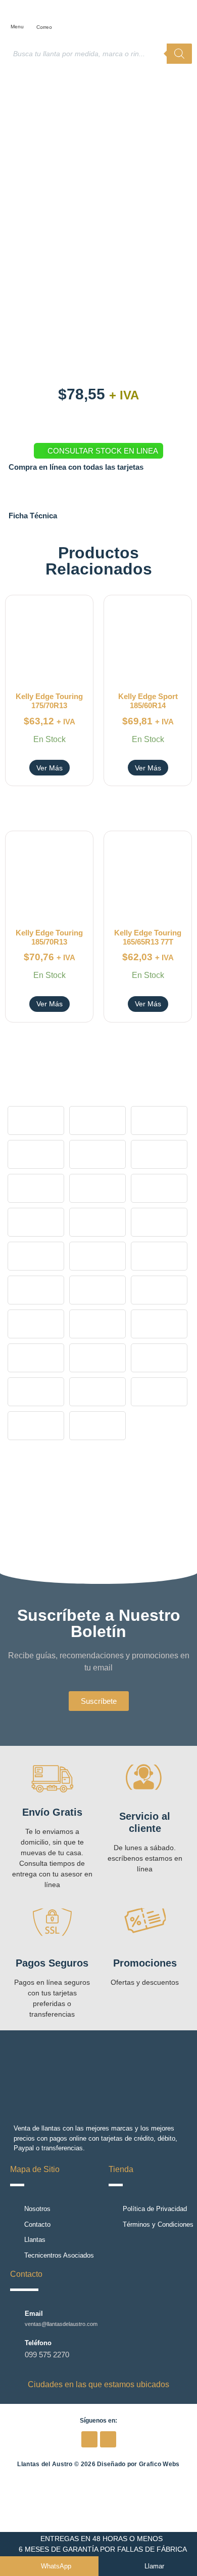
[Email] (15, 2318)
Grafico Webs (159, 2464)
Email (34, 2314)
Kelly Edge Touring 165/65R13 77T (148, 937)
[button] (20, 14)
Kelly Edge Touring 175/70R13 (49, 701)
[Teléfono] (15, 2349)
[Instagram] (108, 2439)
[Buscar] (179, 54)
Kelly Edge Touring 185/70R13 (49, 937)
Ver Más (50, 768)
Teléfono (38, 2343)
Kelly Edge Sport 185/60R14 (148, 701)
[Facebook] (89, 2439)
